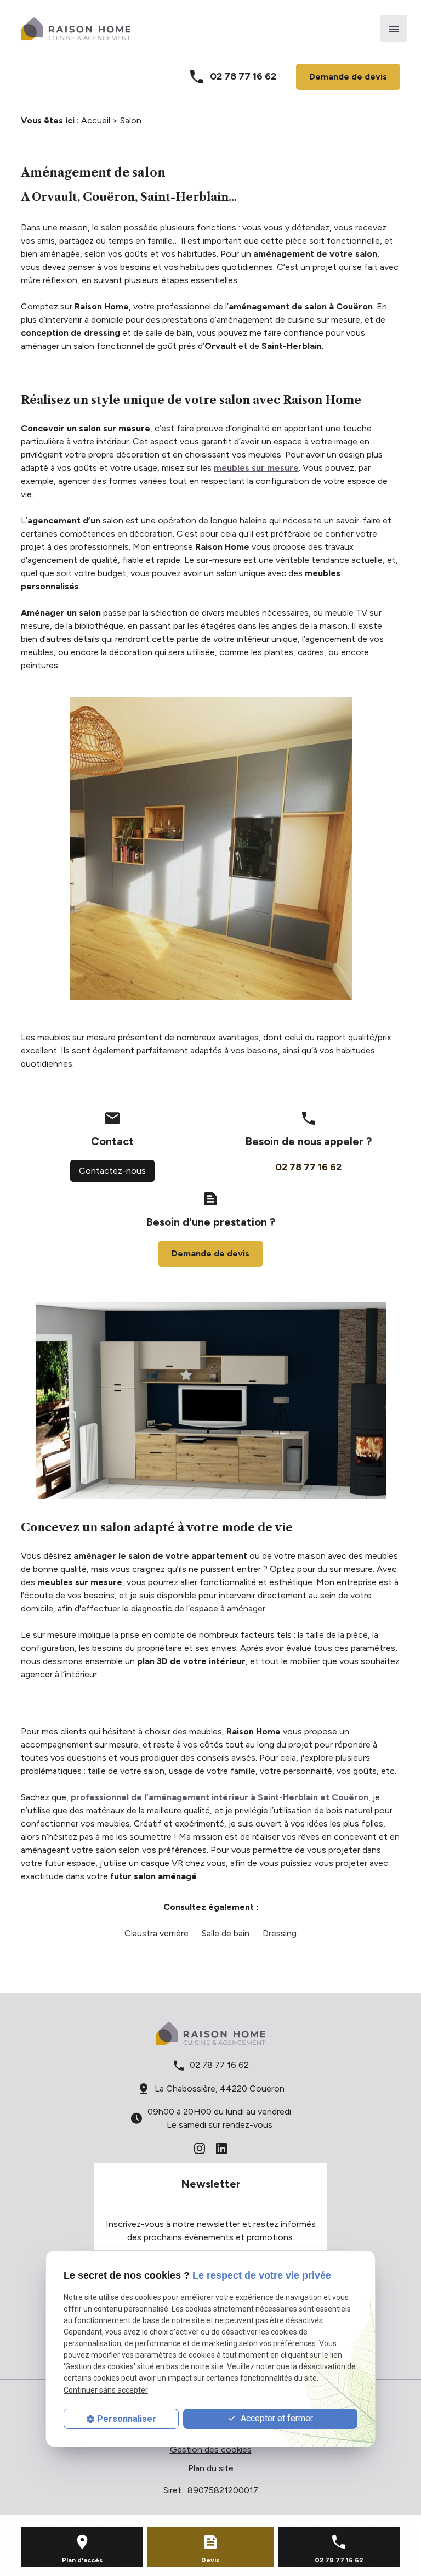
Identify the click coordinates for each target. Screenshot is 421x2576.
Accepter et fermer (276, 2418)
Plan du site (211, 2468)
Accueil (96, 120)
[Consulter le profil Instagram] (200, 2148)
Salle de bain (226, 1933)
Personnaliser (127, 2419)
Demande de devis (348, 77)
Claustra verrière (157, 1933)
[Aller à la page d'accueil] (76, 29)
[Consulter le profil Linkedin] (221, 2148)
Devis (210, 2560)
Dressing (280, 1933)
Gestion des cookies (211, 2450)
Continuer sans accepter (106, 2390)
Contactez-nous (112, 1171)
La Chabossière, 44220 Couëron (220, 2089)
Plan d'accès (82, 2560)
